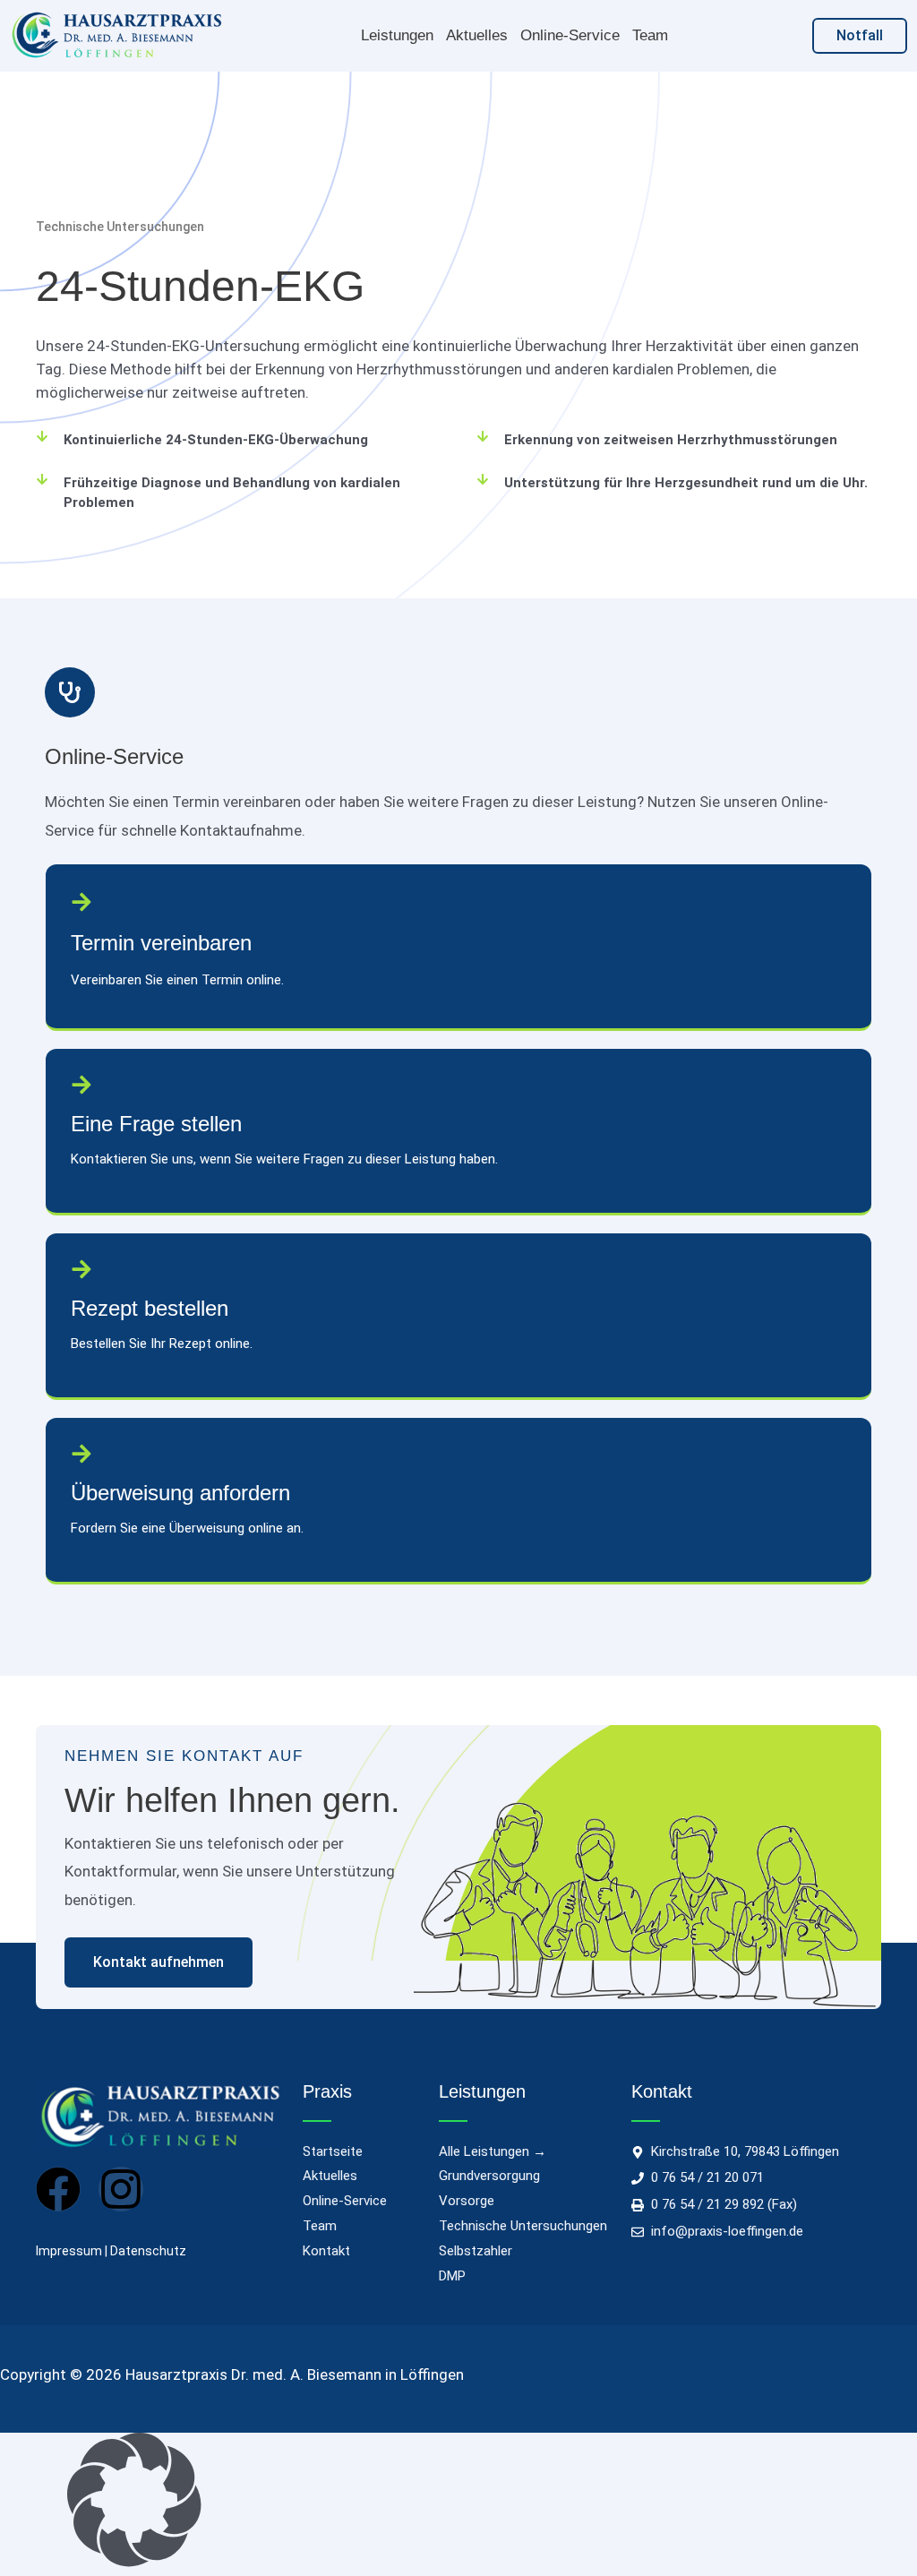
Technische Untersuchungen (120, 227)
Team (650, 35)
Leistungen (397, 35)
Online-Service (570, 35)
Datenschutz (148, 2251)
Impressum (69, 2251)
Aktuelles (477, 35)
